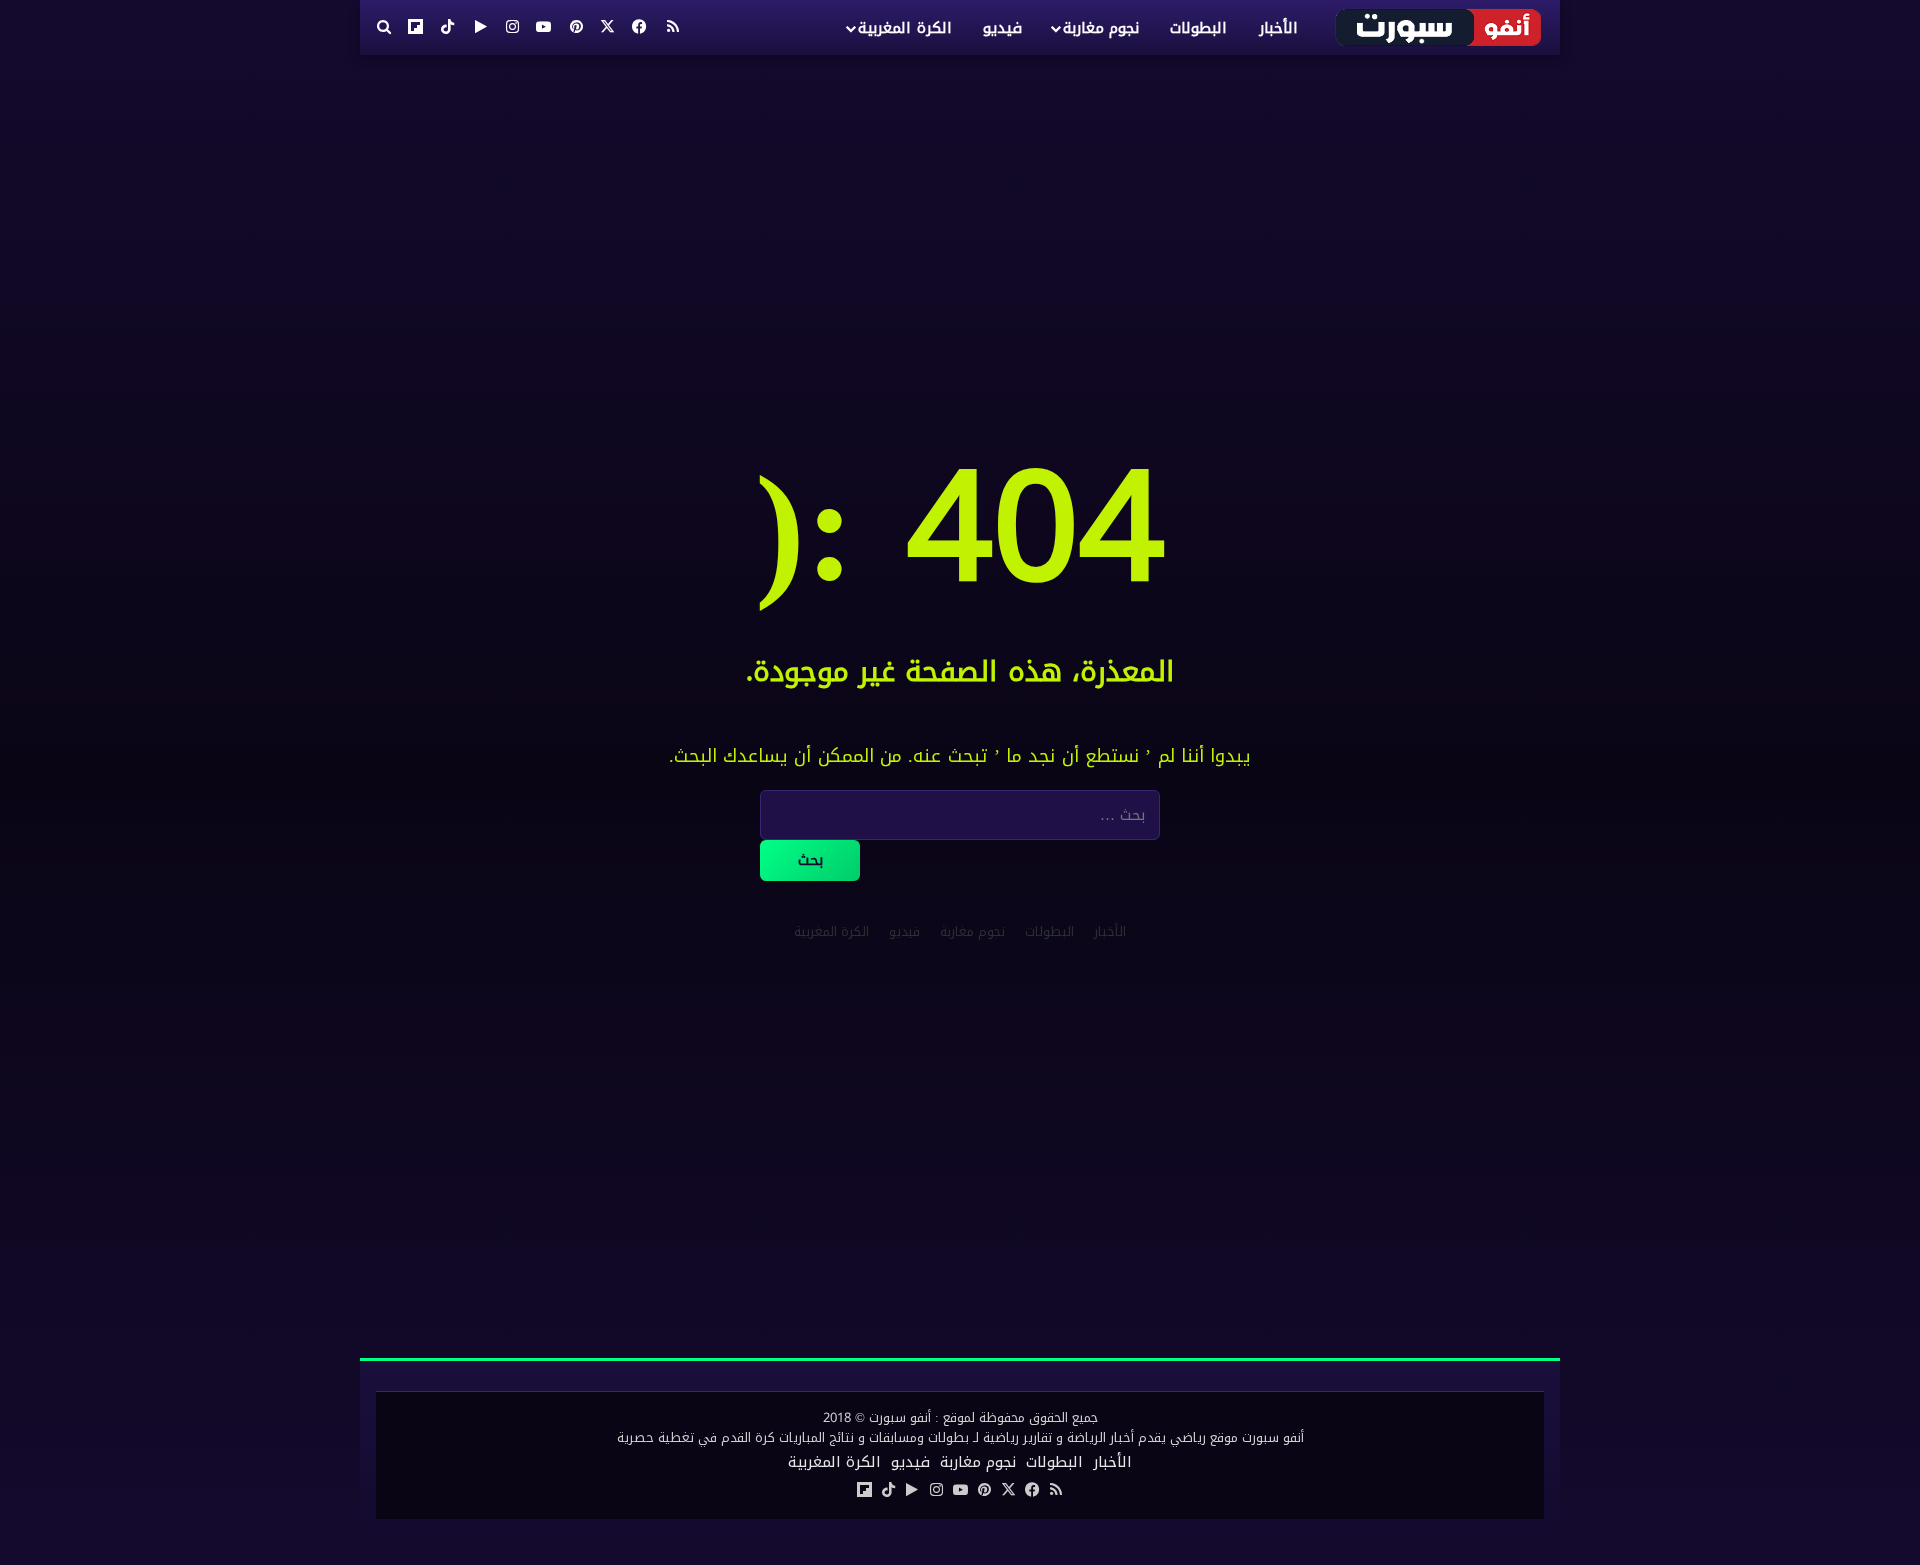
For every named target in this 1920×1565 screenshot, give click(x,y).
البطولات (1198, 28)
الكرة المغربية (904, 28)
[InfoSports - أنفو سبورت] (1439, 27)
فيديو (1002, 28)
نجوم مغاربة (1101, 28)
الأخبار (1278, 28)
